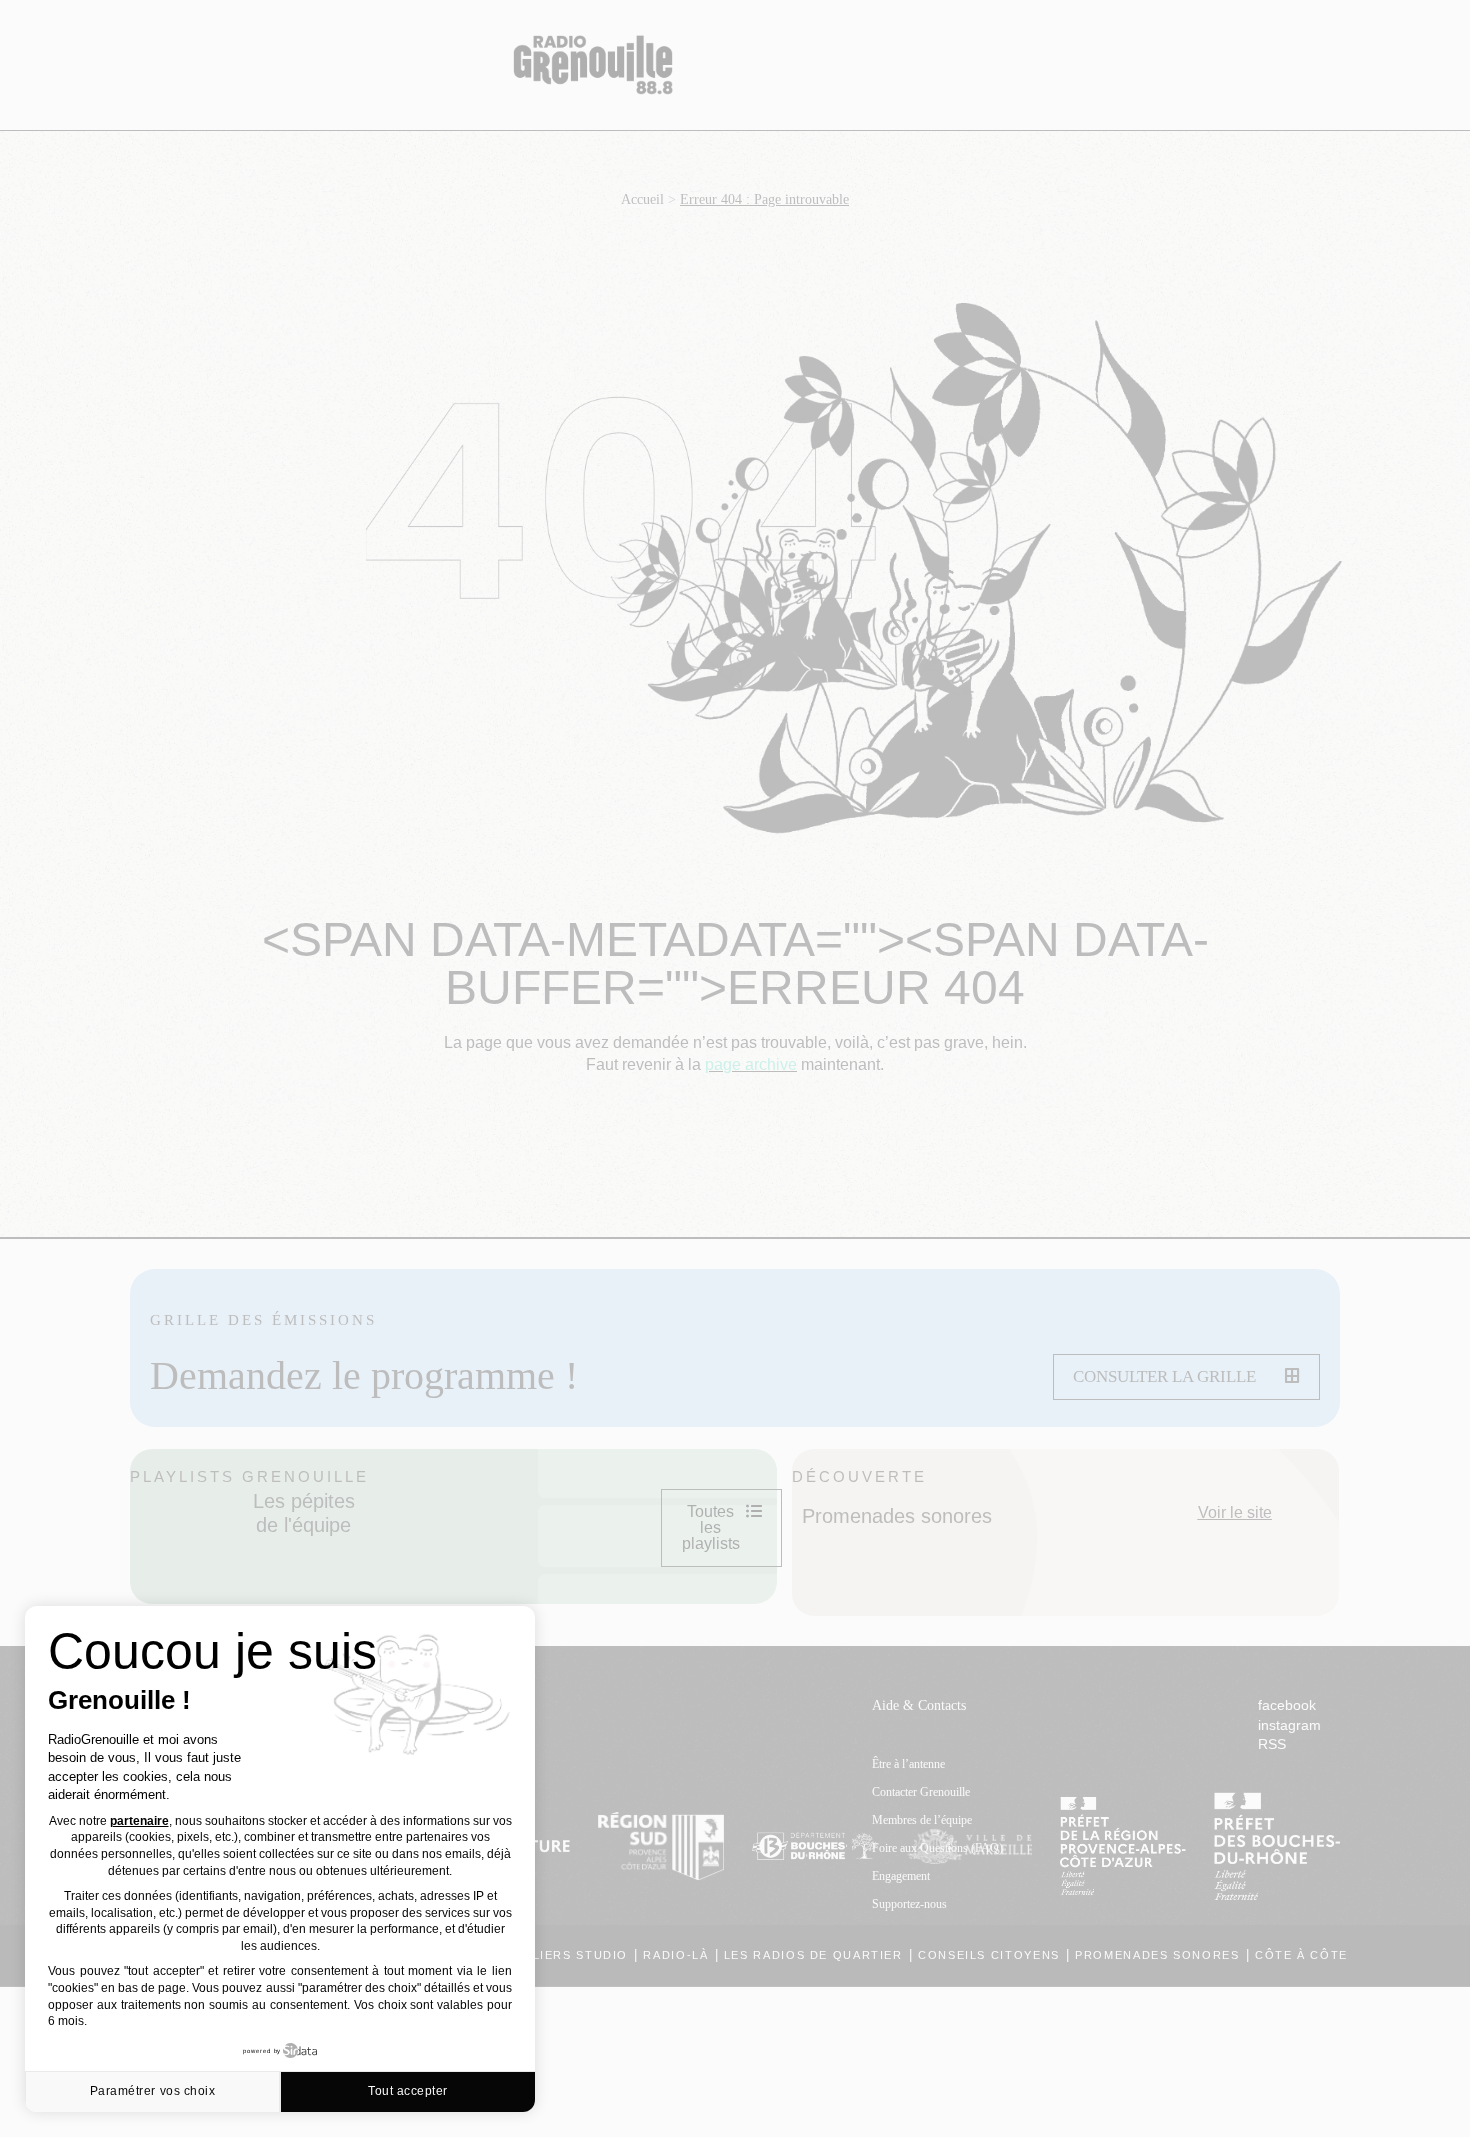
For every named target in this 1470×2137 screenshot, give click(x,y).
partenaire (139, 1821)
